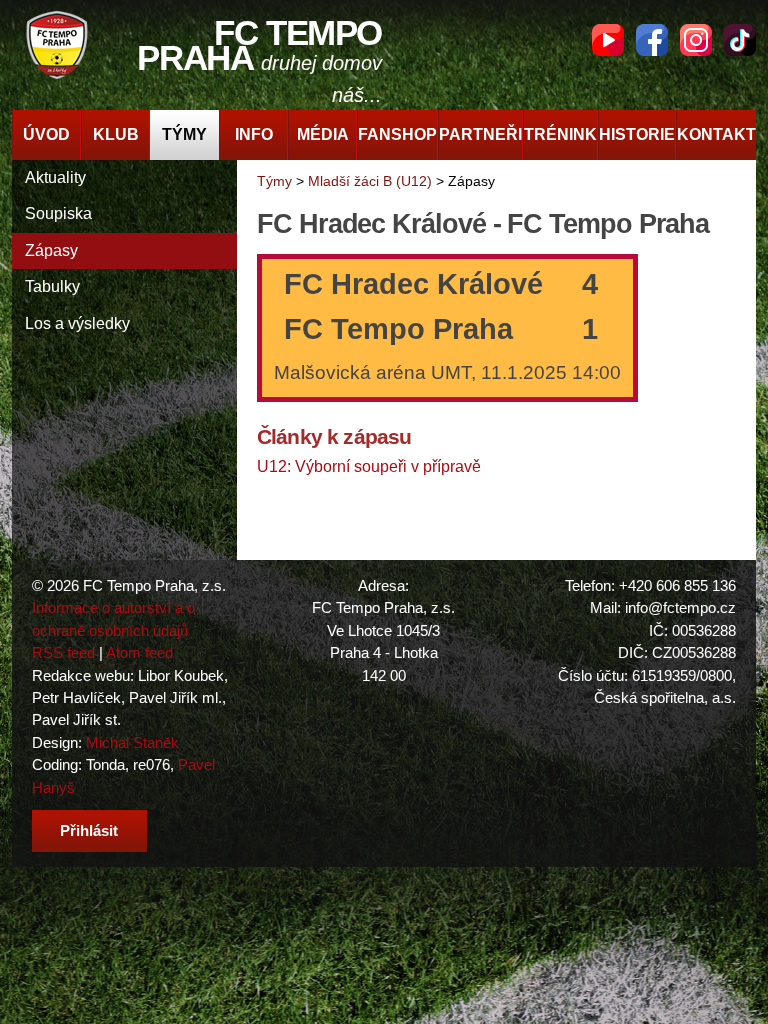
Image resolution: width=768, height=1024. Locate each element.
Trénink (560, 134)
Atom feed (139, 652)
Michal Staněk (132, 742)
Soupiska (58, 213)
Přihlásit (89, 830)
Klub (116, 134)
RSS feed (63, 652)
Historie (637, 134)
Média (323, 134)
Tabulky (52, 286)
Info (254, 134)
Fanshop (397, 134)
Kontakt (716, 134)
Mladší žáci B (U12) (370, 181)
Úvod (46, 134)
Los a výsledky (77, 323)
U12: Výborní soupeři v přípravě (369, 466)
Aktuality (55, 177)
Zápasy (51, 250)
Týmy (184, 134)
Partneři (480, 134)
